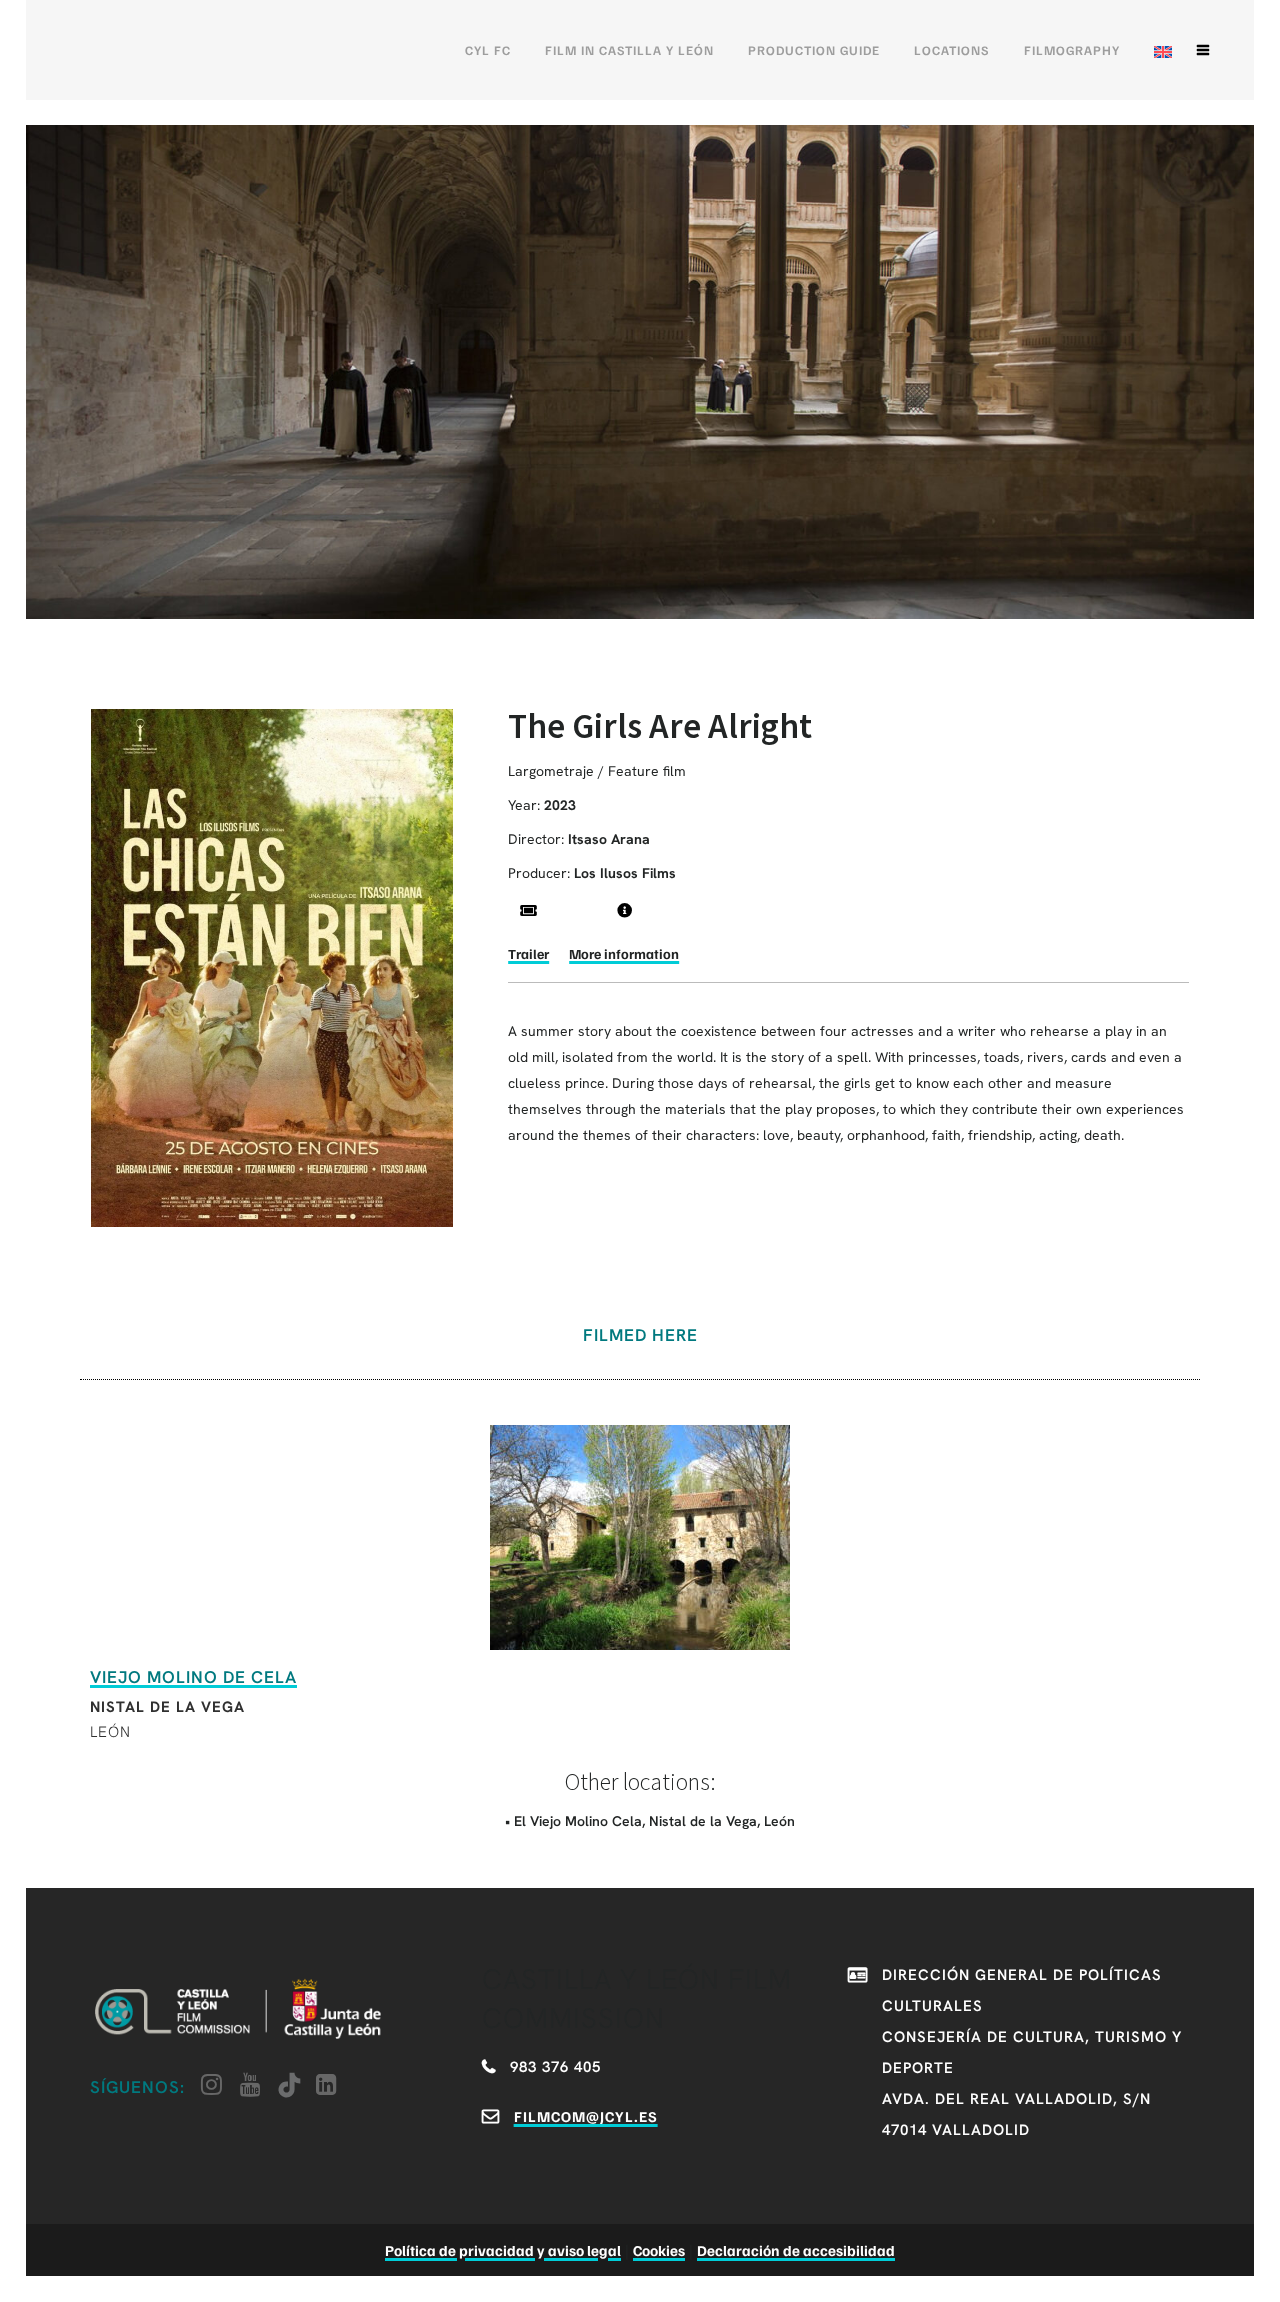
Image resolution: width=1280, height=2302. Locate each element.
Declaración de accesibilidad (796, 2250)
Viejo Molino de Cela (193, 1677)
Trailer (528, 953)
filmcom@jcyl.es (586, 2116)
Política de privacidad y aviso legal (503, 2250)
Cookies (659, 2250)
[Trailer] (528, 910)
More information (624, 953)
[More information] (624, 910)
